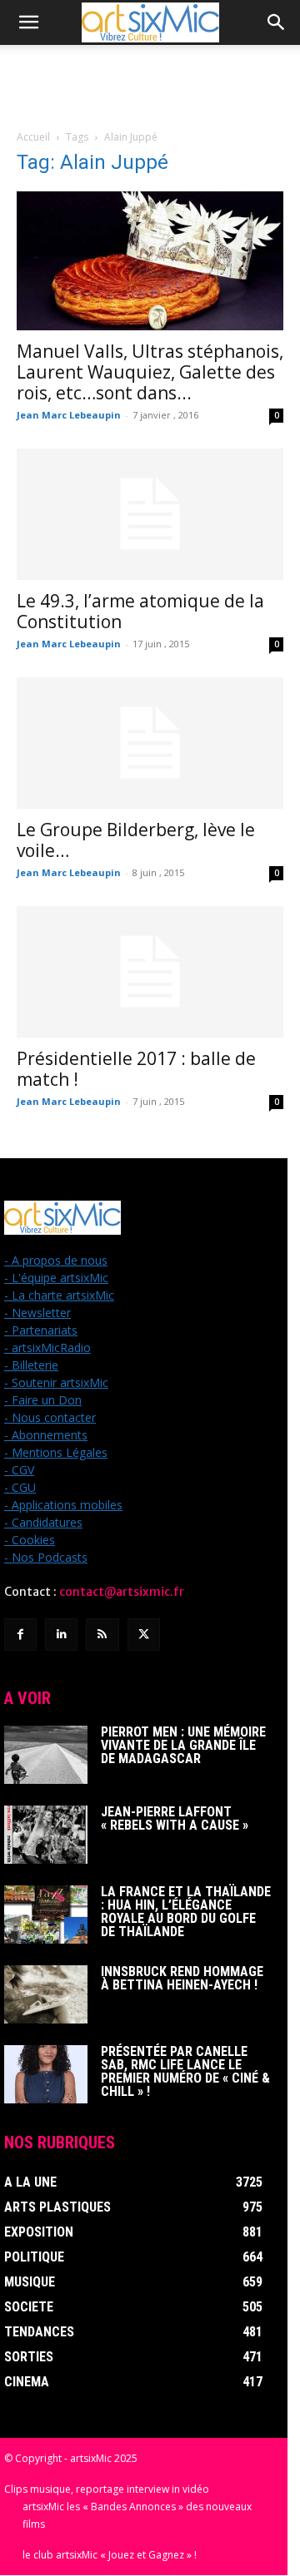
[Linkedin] (61, 1635)
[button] (28, 22)
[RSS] (102, 1635)
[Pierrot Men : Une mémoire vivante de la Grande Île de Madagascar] (46, 1755)
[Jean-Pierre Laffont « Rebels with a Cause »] (46, 1835)
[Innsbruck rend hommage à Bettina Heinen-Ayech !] (46, 1994)
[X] (144, 1635)
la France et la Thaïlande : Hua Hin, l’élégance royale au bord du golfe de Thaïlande (186, 1912)
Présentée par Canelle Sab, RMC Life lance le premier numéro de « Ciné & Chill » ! (185, 2071)
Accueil (33, 137)
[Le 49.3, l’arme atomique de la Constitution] (150, 514)
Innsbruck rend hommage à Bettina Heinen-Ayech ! (182, 1978)
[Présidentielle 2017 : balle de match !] (150, 972)
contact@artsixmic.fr (122, 1592)
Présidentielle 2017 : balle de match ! (136, 1069)
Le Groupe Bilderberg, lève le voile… (136, 840)
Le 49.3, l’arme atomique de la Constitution (140, 611)
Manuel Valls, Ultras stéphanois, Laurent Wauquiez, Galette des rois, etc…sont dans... (150, 372)
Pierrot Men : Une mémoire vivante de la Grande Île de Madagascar (183, 1745)
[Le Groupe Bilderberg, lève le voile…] (150, 743)
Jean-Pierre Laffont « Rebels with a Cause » (175, 1818)
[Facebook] (20, 1635)
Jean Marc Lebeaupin (69, 415)
